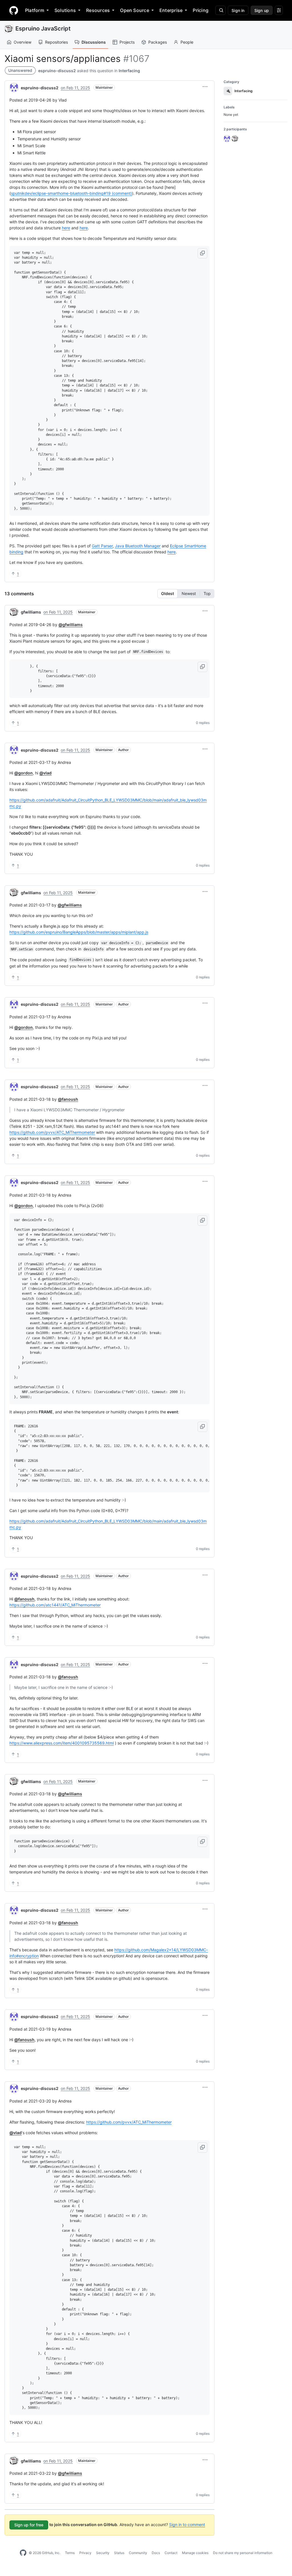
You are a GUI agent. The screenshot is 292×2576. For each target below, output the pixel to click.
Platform (35, 10)
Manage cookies (195, 2553)
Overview (23, 42)
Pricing (201, 10)
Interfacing (129, 71)
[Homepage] (14, 10)
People (187, 42)
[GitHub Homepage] (23, 2553)
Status (119, 2553)
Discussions (94, 42)
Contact (171, 2553)
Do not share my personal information (243, 2553)
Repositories (56, 42)
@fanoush (68, 1099)
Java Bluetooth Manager (138, 546)
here (66, 228)
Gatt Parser (102, 546)
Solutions (65, 10)
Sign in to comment (187, 2525)
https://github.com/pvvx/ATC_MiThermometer (52, 1132)
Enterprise (171, 10)
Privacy (85, 2553)
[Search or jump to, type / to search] (220, 10)
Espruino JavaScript (43, 29)
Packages (158, 42)
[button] (205, 87)
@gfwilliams (71, 625)
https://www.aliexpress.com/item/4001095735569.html (62, 1743)
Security (103, 2553)
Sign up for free (29, 2525)
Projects (127, 42)
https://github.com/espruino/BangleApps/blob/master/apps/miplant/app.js (79, 932)
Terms (70, 2553)
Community (138, 2553)
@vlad (45, 773)
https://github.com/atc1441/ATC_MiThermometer (55, 1605)
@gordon (24, 773)
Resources (98, 10)
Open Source (135, 10)
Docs (156, 2553)
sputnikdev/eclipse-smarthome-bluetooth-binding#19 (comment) (71, 193)
